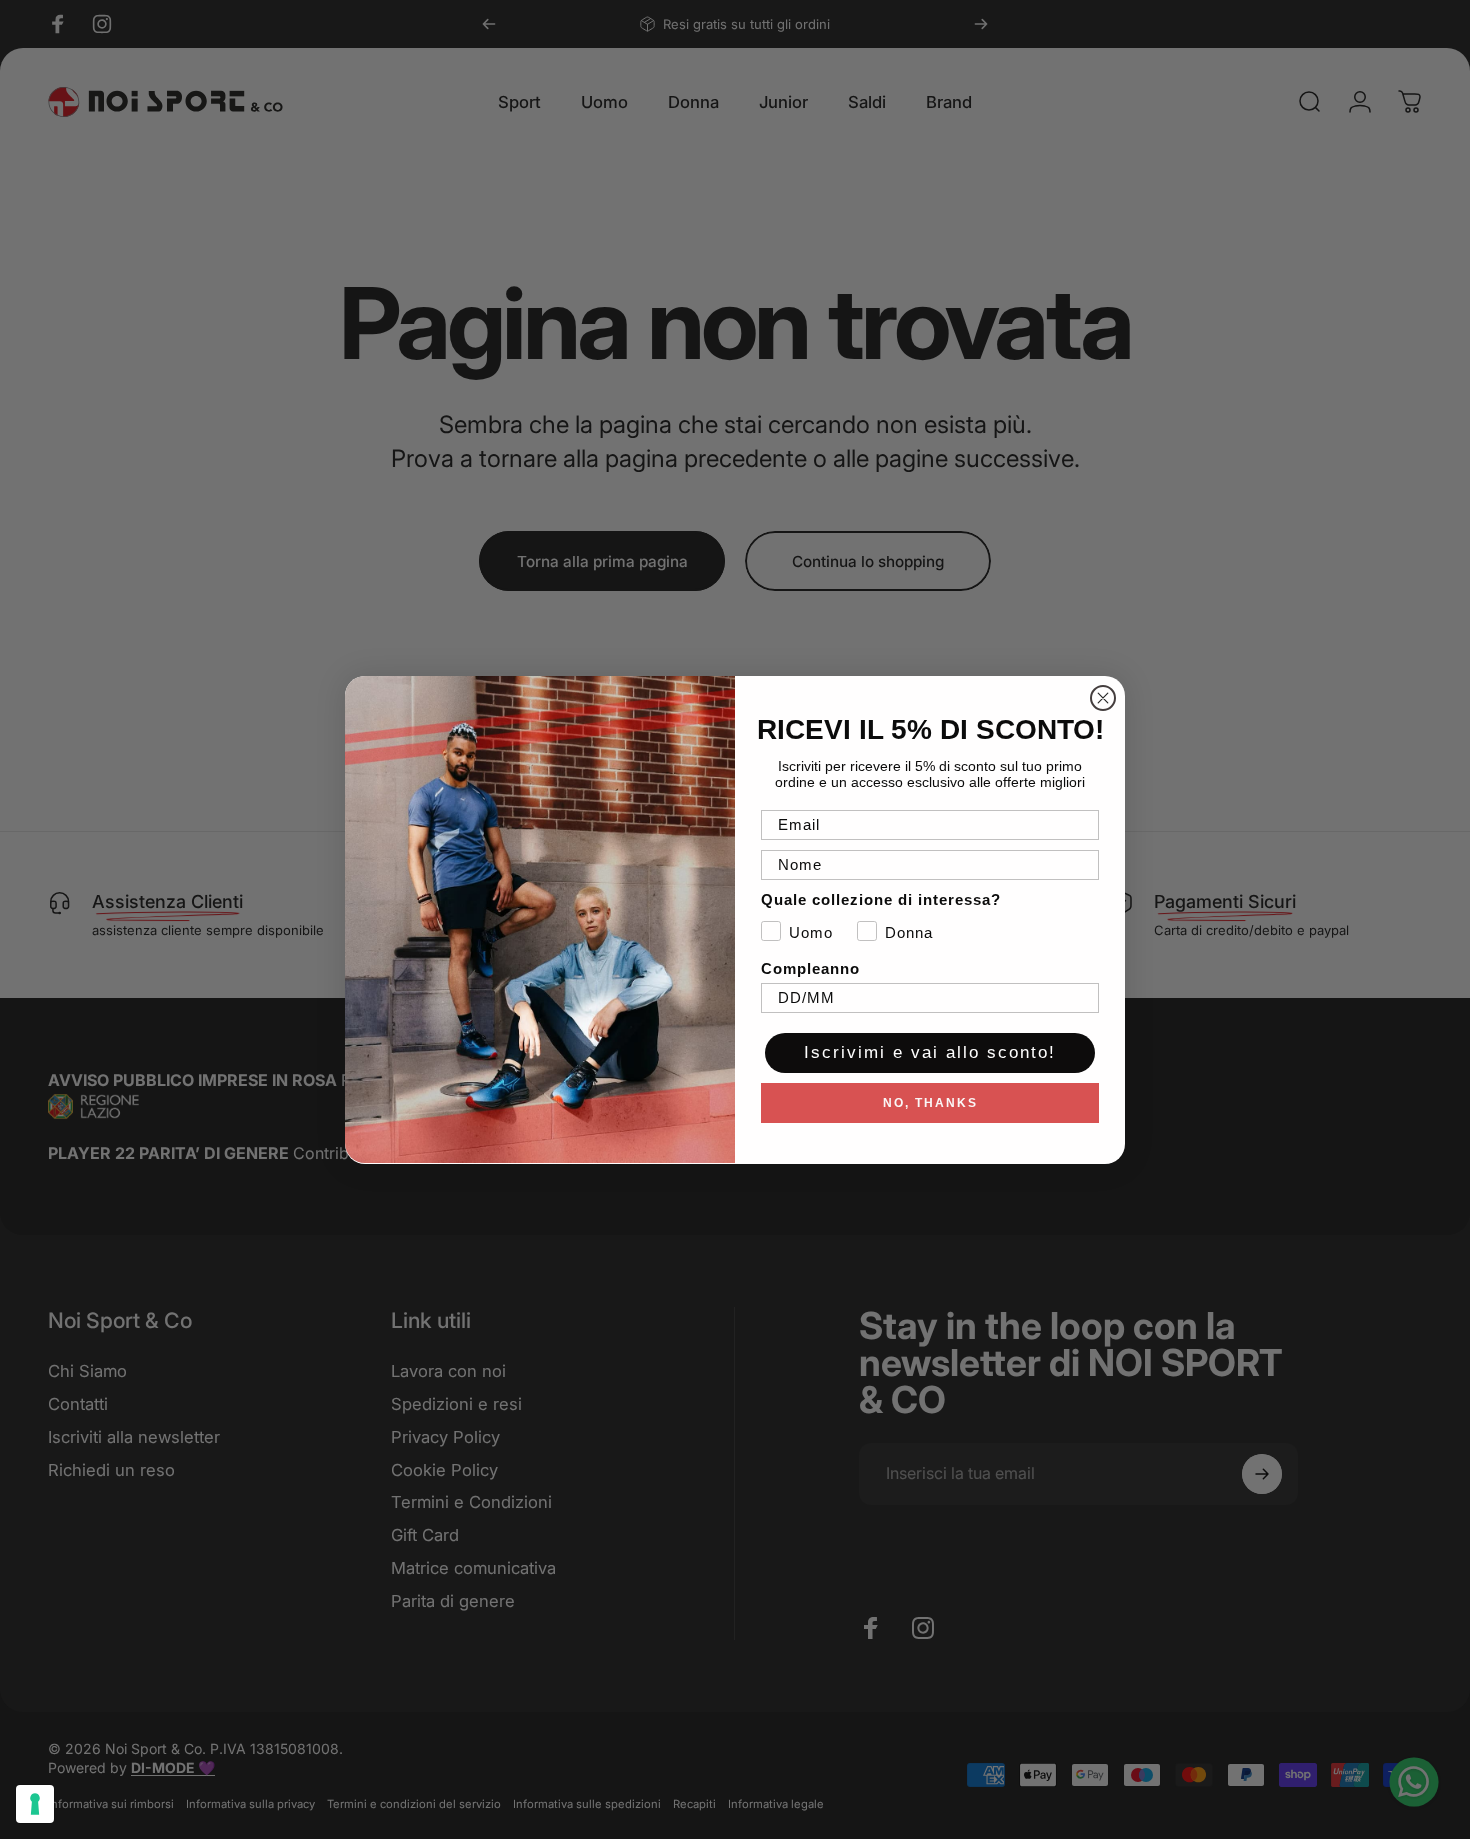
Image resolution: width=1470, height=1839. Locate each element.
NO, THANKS (930, 1102)
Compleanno (810, 967)
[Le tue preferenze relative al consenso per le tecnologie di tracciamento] (35, 1804)
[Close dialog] (1103, 698)
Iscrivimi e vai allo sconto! (930, 1052)
